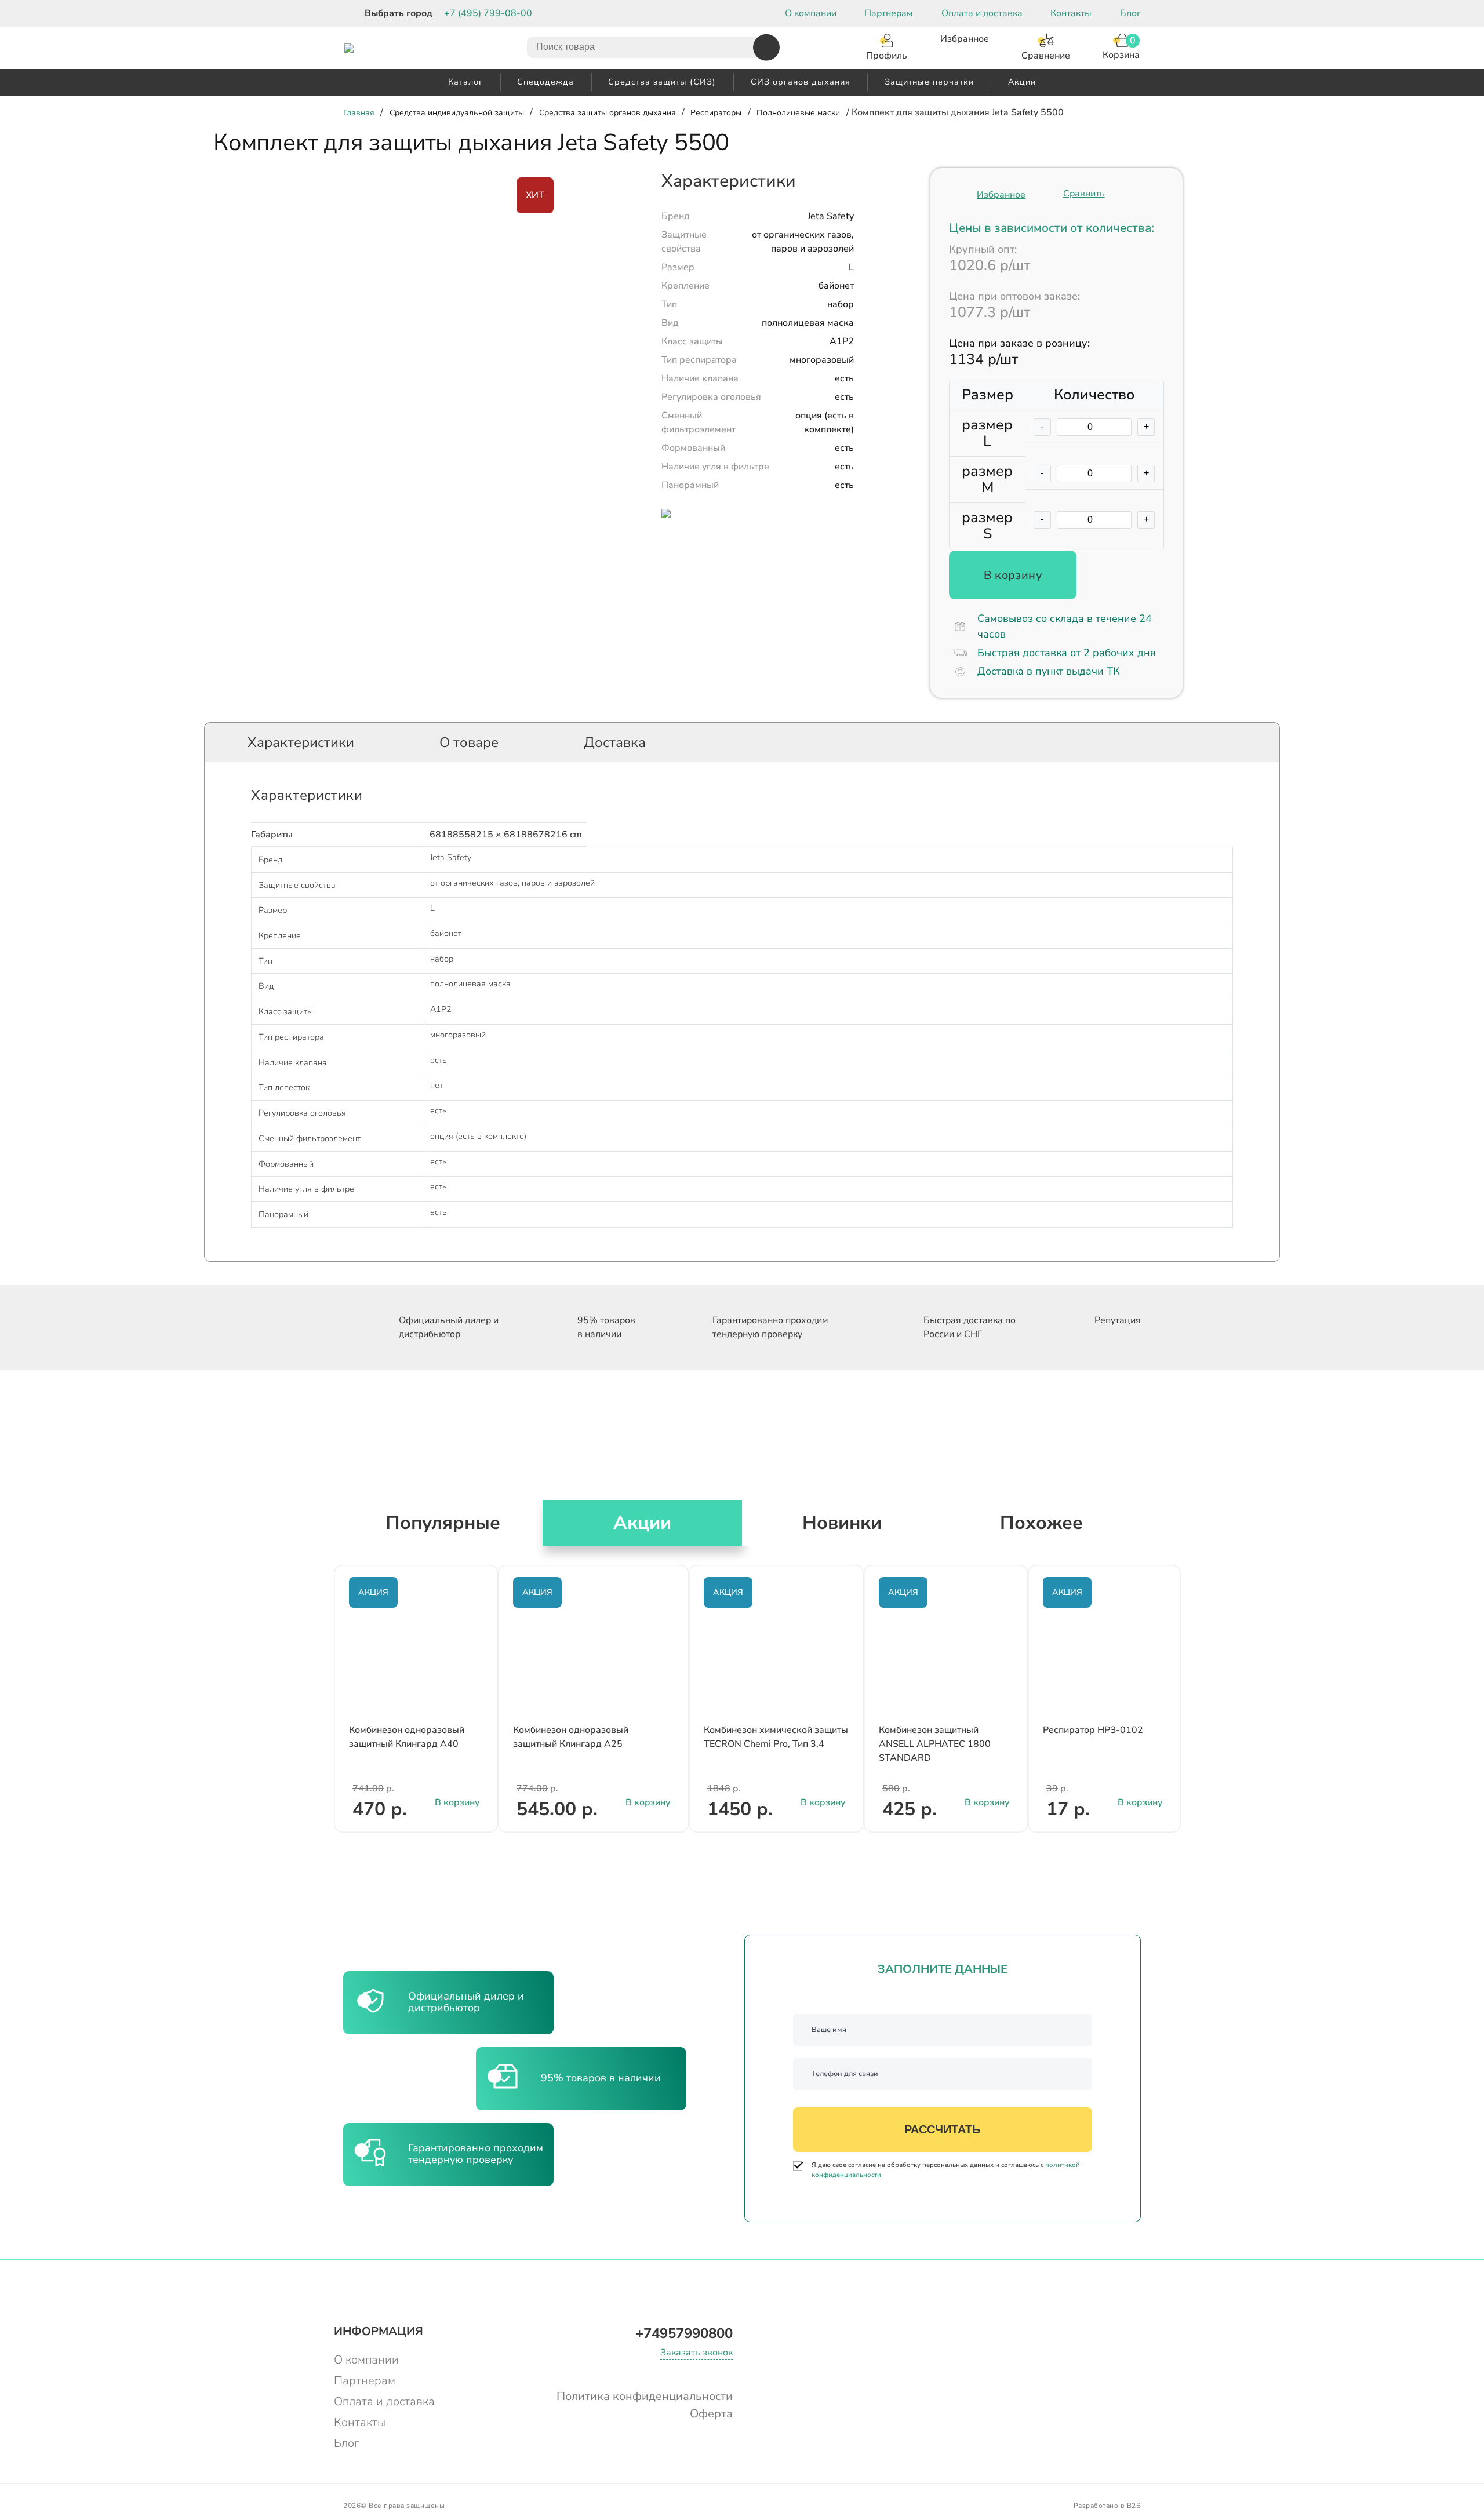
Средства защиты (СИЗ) (662, 82)
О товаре (469, 742)
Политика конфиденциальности (645, 2396)
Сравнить (1084, 194)
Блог (1130, 13)
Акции (1022, 82)
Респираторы (716, 113)
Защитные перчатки (929, 82)
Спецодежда (545, 82)
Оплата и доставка (982, 13)
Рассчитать (942, 2129)
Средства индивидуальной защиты (457, 113)
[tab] (301, 742)
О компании (811, 13)
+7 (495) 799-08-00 (488, 13)
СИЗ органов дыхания (801, 82)
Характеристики (301, 742)
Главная (359, 113)
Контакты (1071, 13)
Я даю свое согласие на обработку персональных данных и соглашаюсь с (946, 2170)
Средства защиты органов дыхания (608, 113)
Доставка (615, 742)
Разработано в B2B (1107, 2506)
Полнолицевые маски (798, 113)
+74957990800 (684, 2333)
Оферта (711, 2414)
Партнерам (889, 13)
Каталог (465, 82)
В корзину (1013, 575)
